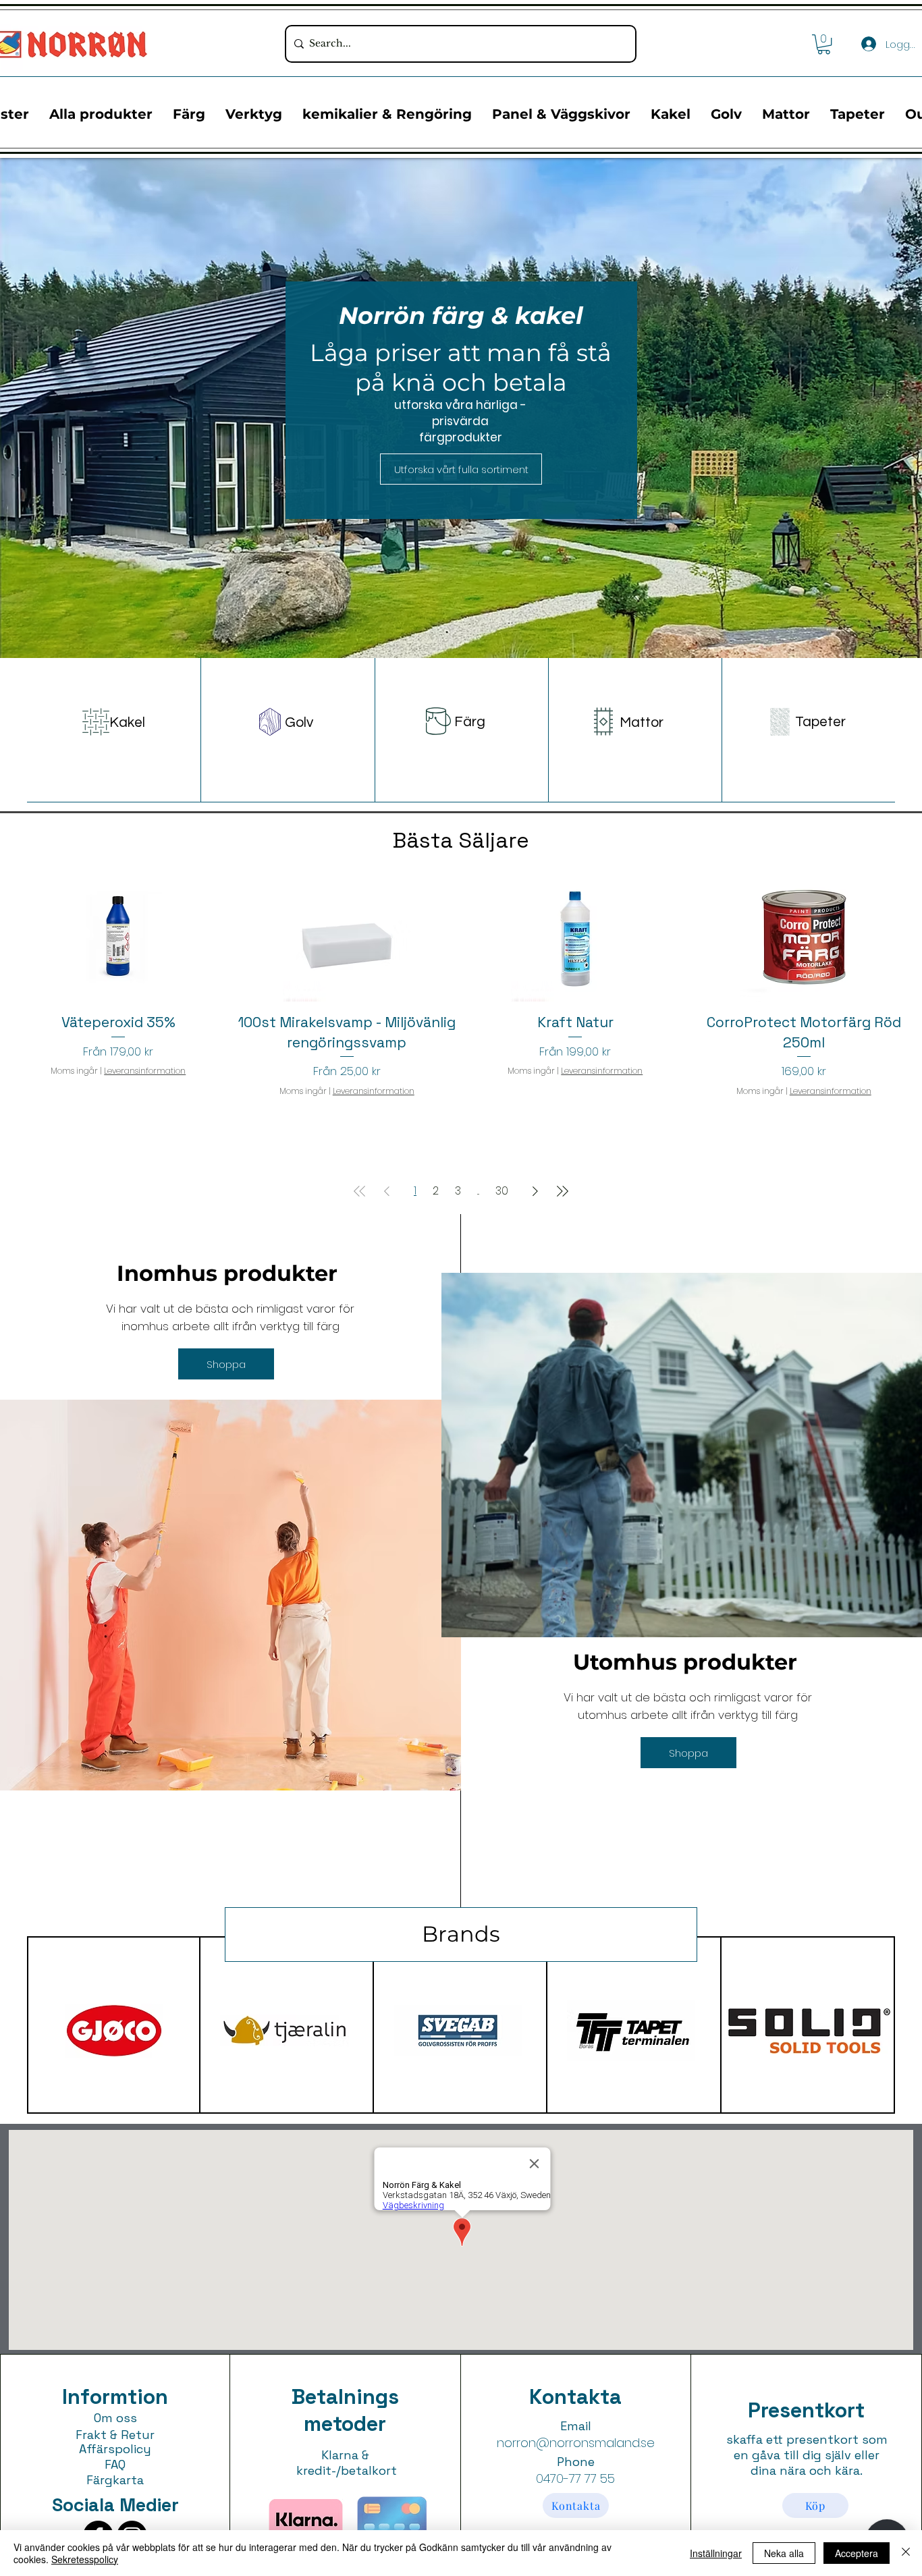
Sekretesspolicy (85, 2559)
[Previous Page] (387, 1191)
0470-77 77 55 (575, 2478)
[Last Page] (562, 1191)
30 (502, 1191)
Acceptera (857, 2553)
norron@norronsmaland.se (576, 2443)
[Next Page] (535, 1191)
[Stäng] (906, 2553)
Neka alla (784, 2553)
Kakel (127, 722)
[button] (824, 44)
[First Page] (360, 1191)
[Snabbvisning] (118, 937)
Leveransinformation (145, 1071)
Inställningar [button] (716, 2553)
